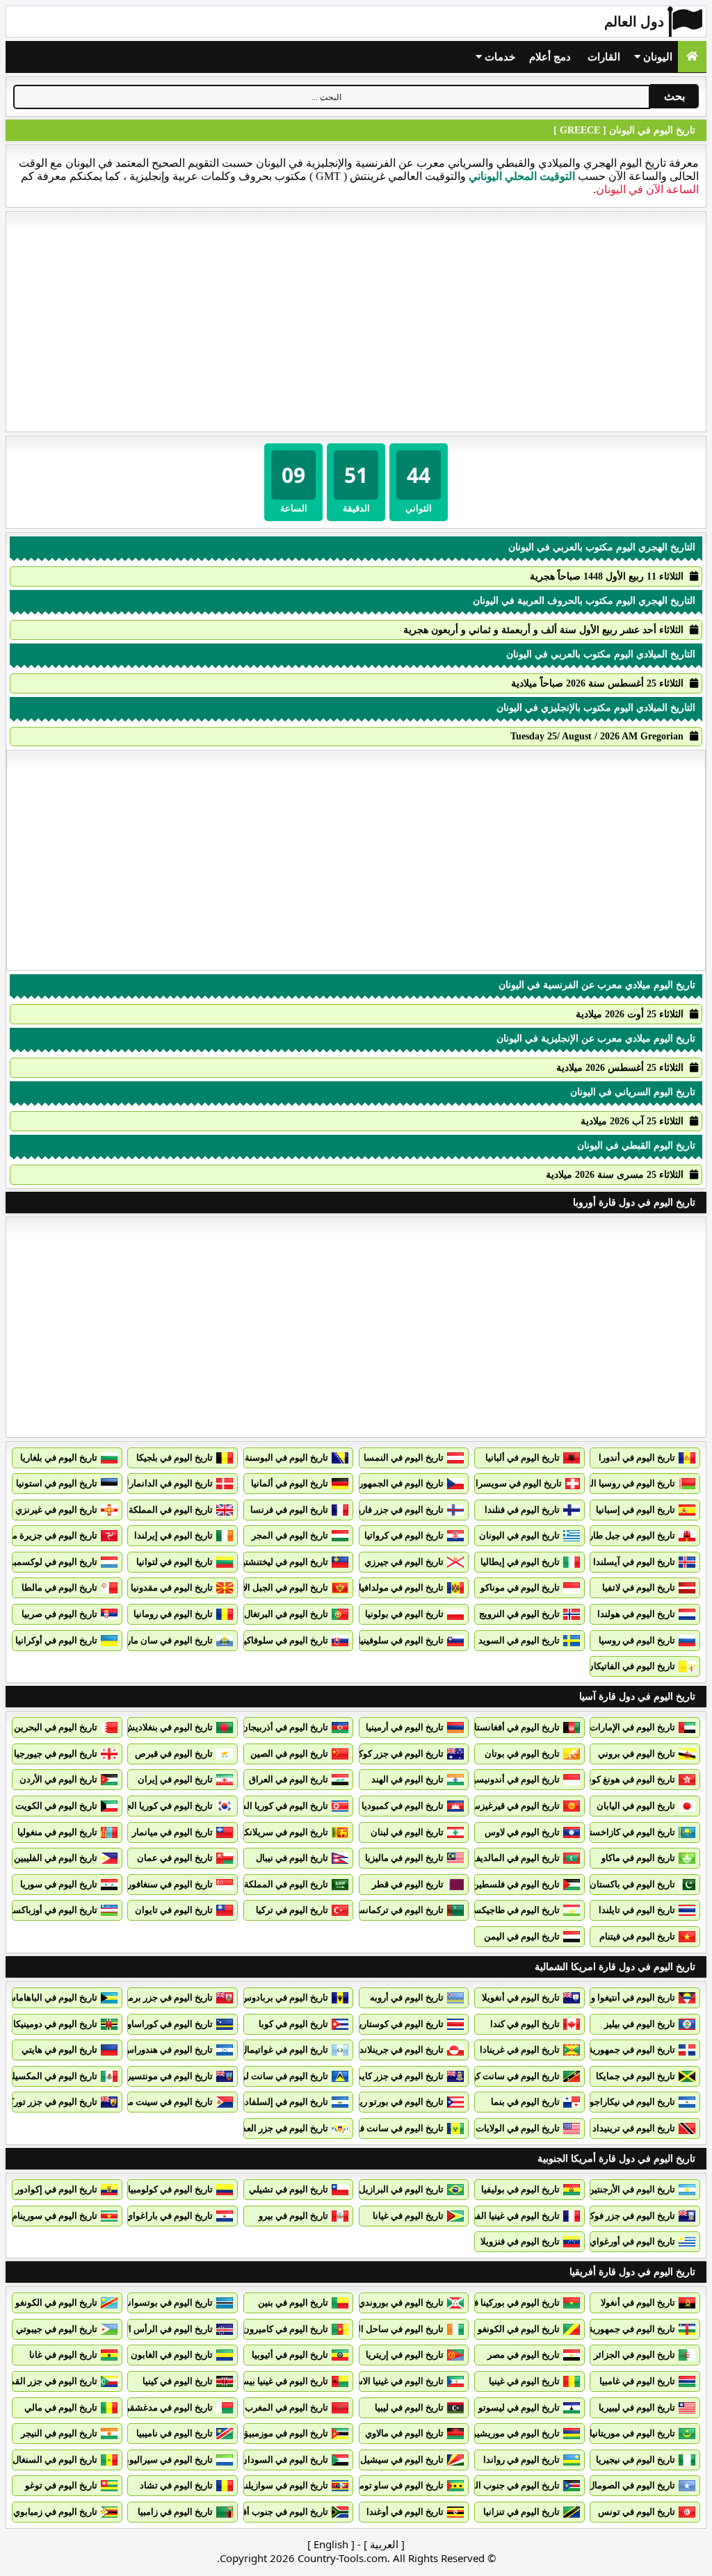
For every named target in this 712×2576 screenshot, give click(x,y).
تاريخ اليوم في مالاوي (404, 2433)
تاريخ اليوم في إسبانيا (636, 1510)
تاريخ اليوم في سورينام (55, 2216)
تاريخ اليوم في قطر (408, 1884)
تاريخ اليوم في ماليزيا (404, 1858)
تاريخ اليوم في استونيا (57, 1483)
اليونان (656, 57)
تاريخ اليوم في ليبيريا (637, 2407)
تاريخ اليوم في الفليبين (56, 1858)
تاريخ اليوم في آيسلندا (634, 1562)
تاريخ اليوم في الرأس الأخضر (159, 2329)
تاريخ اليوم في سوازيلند (284, 2485)
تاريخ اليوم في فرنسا (289, 1510)
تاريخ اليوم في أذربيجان (285, 1727)
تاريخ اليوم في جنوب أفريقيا (276, 2512)
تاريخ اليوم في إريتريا (405, 2355)
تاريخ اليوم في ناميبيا (175, 2433)
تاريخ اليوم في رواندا (521, 2460)
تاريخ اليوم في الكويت (56, 1806)
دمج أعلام (550, 57)
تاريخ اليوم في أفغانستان (513, 1727)
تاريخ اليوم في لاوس (522, 1832)
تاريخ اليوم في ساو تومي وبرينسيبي (377, 2485)
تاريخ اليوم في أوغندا (405, 2512)
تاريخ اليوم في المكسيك (52, 2076)
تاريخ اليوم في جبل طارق (629, 1535)
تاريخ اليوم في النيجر (59, 2433)
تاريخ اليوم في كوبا (293, 2024)
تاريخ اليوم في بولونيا (404, 1614)
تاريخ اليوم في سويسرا (519, 1483)
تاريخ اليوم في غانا (63, 2355)
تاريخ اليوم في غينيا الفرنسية (506, 2216)
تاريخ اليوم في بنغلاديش (168, 1727)
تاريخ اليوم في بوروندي (401, 2303)
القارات (604, 57)
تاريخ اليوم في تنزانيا (521, 2512)
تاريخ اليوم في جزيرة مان (50, 1535)
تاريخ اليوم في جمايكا (636, 2076)
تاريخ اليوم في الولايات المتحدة (502, 2128)
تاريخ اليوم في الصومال (632, 2485)
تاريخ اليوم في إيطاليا (520, 1562)
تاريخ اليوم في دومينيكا (55, 2024)
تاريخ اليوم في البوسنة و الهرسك (267, 1458)
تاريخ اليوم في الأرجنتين (631, 2189)
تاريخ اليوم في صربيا (59, 1614)
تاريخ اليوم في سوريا (59, 1884)
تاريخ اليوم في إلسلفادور (282, 2102)
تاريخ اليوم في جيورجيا (56, 1754)
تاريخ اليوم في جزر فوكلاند (626, 2216)
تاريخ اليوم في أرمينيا (405, 1727)
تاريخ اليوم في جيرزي (404, 1562)
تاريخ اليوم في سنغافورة (168, 1884)
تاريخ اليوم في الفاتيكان (631, 1666)
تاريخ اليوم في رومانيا (173, 1614)
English (331, 2544)
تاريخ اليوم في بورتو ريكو (397, 2102)
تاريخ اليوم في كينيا (178, 2381)
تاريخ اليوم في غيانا (408, 2216)
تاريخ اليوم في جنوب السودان (504, 2485)
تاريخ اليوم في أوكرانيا (56, 1640)
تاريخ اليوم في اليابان (636, 1806)
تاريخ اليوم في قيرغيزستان (510, 1806)
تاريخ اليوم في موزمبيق (285, 2433)
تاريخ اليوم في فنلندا (522, 1510)
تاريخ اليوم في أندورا (637, 1458)
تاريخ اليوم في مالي (61, 2407)
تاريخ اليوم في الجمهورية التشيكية (380, 1483)
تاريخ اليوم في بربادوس (284, 1997)
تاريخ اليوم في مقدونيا (172, 1588)
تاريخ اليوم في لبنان (407, 1832)
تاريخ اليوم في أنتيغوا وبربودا (622, 1997)
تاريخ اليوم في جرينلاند (402, 2050)
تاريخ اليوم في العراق (289, 1779)
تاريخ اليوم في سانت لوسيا (278, 2076)
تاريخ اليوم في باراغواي (169, 2216)
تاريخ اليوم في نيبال (292, 1858)
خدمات (499, 57)
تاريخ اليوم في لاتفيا (639, 1588)
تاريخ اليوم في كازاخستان (628, 1832)
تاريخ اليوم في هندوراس (168, 2050)
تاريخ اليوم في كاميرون (285, 2329)
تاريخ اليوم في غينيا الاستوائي (389, 2381)
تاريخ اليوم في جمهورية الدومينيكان (609, 2050)
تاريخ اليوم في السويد (519, 1640)
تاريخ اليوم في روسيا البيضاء (623, 1483)
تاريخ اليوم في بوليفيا (520, 2189)
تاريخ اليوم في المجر (290, 1535)
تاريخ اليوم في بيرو (293, 2216)
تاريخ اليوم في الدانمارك (167, 1483)
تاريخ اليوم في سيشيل (402, 2460)
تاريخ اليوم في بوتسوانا (169, 2303)
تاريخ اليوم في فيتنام (637, 1936)
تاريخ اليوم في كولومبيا (170, 2189)
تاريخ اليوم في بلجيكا (175, 1458)
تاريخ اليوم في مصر (524, 2355)
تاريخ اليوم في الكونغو (56, 2303)
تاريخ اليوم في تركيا (292, 1910)
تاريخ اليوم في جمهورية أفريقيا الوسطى (600, 2329)
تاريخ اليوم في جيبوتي (57, 2329)
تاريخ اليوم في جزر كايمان (395, 2076)
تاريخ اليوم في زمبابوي (55, 2512)
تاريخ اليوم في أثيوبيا (290, 2355)
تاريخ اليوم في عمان (175, 1858)
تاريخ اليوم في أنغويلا (521, 1997)
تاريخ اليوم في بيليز (640, 2024)
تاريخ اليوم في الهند (407, 1779)
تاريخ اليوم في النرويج (519, 1614)
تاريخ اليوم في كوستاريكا (398, 2024)
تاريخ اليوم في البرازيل (401, 2189)
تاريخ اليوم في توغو (61, 2485)
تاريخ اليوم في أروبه (407, 1997)
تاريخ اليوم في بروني (637, 1754)
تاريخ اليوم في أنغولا (638, 2303)
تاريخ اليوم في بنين (293, 2303)
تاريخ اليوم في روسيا (637, 1640)
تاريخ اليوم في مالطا (59, 1588)
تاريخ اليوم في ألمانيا (290, 1483)
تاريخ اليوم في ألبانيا (523, 1458)
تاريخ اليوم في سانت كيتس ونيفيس (494, 2076)
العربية (384, 2544)
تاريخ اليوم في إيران (175, 1779)
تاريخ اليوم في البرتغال (286, 1614)
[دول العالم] (692, 57)
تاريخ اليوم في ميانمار (172, 1832)
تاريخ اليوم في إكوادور (56, 2189)
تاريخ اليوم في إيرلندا (173, 1535)
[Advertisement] (356, 322)
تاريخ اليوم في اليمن (522, 1936)
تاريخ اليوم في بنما (525, 2102)
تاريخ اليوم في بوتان (522, 1754)
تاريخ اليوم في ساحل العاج (395, 2329)
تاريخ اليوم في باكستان (632, 1884)
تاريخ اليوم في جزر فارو (400, 1510)
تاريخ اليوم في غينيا (524, 2381)
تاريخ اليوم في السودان (284, 2460)
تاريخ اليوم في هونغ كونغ (630, 1779)
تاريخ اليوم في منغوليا (57, 1832)
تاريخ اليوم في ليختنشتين (282, 1562)
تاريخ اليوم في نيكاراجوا (631, 2102)
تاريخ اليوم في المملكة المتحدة (155, 1510)
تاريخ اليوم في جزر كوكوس (393, 1754)
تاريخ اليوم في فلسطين (516, 1884)
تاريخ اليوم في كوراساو (170, 2024)
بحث (674, 96)
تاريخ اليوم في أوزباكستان (49, 1910)
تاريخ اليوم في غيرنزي (56, 1510)
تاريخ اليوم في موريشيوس (510, 2433)
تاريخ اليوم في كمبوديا (403, 1806)
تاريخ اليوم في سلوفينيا (401, 1640)
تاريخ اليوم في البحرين (56, 1727)
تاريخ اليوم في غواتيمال (284, 2050)
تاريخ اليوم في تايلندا (637, 1910)
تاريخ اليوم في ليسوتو (519, 2407)
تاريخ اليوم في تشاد (176, 2485)
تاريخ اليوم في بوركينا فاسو (509, 2303)
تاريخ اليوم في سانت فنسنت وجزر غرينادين (363, 2128)
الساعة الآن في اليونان (647, 189)
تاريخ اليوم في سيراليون (168, 2460)
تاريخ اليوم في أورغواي (632, 2241)
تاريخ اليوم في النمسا (404, 1458)
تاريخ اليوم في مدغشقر (169, 2407)
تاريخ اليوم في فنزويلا (520, 2241)
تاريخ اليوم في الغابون (172, 2355)
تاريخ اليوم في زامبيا (175, 2512)
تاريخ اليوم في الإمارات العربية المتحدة (603, 1727)
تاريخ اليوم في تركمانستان (394, 1910)
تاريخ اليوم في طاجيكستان (510, 1910)
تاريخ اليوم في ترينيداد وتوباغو (619, 2128)
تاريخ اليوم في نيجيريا (636, 2460)
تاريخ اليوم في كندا (525, 2024)
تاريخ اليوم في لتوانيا (175, 1562)
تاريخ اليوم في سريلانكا (285, 1832)
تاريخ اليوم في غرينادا (520, 2050)
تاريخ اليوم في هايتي (59, 2050)
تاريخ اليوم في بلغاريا (59, 1458)
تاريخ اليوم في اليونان (519, 1535)
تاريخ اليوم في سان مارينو (164, 1640)
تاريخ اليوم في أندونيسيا (515, 1779)
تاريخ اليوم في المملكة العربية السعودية (254, 1884)
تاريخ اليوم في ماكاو (638, 1858)
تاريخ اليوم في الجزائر (634, 2355)
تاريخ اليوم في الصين (289, 1754)
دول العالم (634, 22)
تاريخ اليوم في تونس (637, 2512)
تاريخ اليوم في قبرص (174, 1754)
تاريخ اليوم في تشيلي (289, 2189)
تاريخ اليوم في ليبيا (409, 2407)
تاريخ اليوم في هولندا (636, 1614)
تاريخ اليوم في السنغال (55, 2460)
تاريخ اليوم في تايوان (174, 1910)
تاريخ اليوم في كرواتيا (404, 1535)
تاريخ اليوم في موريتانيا (632, 2433)
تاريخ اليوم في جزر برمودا (165, 1997)
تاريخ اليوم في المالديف (516, 1858)
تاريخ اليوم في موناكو (520, 1588)
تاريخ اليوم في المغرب (286, 2407)
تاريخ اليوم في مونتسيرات (164, 2076)
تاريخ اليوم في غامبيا (637, 2381)
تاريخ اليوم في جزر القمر (51, 2381)
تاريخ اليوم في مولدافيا (401, 1588)
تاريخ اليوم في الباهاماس (51, 1997)
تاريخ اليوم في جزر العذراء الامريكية (262, 2128)
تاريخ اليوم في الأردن (58, 1779)
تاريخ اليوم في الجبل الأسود (277, 1588)
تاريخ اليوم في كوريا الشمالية (274, 1806)
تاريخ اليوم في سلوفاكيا (285, 1640)
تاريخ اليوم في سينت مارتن (162, 2102)
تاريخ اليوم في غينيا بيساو (281, 2381)
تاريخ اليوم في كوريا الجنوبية (160, 1806)
